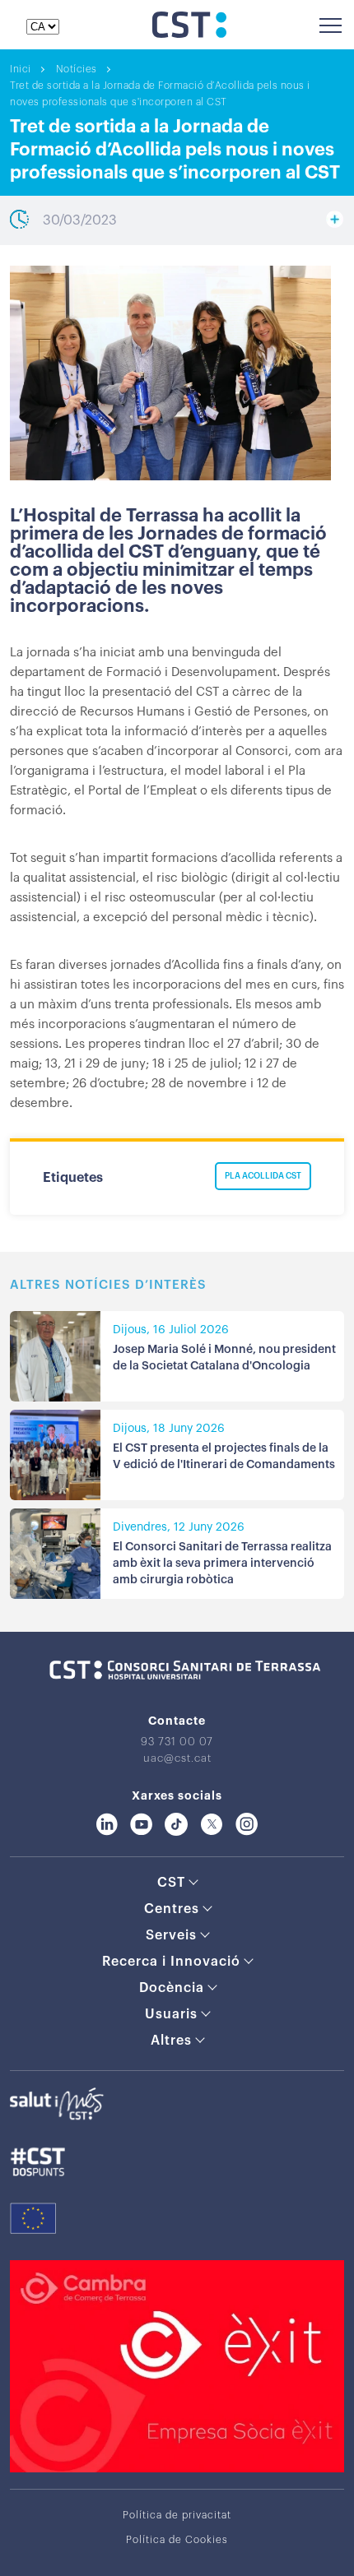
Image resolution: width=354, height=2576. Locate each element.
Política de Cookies (177, 2540)
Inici (21, 69)
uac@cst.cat (177, 1758)
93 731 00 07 (177, 1742)
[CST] (189, 34)
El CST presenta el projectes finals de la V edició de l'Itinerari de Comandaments (224, 1457)
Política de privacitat (177, 2515)
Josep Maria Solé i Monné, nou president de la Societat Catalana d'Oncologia (224, 1358)
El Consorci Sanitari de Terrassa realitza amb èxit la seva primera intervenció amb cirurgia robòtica (222, 1564)
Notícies (77, 69)
